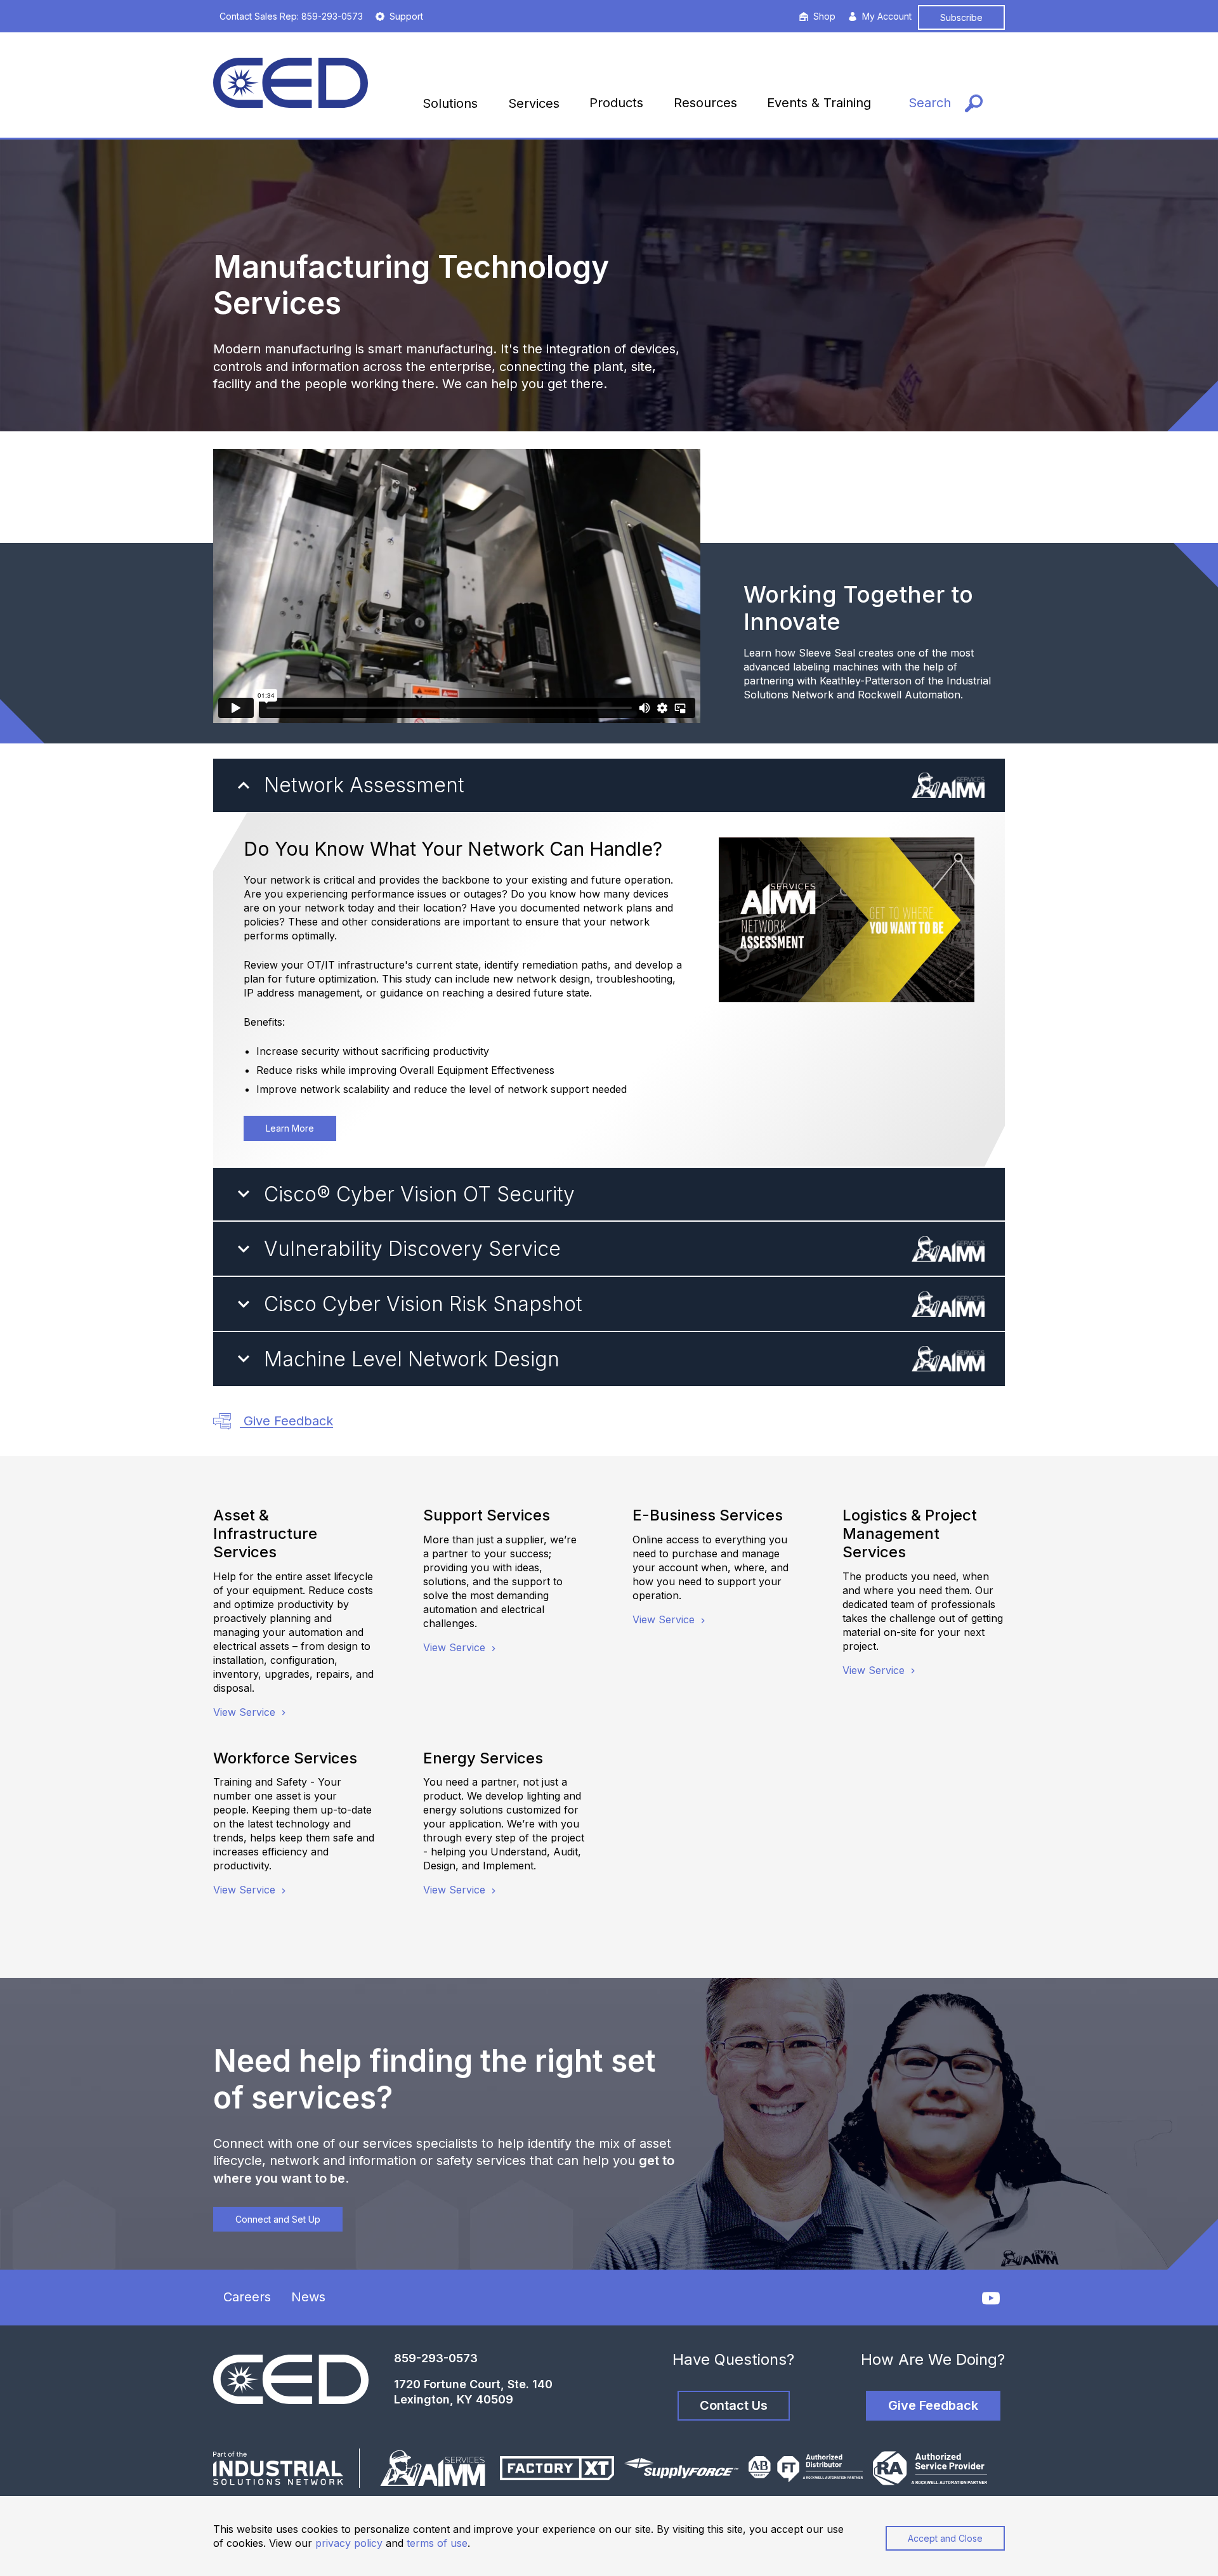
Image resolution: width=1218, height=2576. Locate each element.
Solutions (450, 103)
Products (616, 103)
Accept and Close (945, 2538)
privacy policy (349, 2543)
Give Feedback (286, 1421)
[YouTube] (991, 2298)
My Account (887, 16)
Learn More (290, 1128)
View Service (246, 1712)
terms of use (437, 2543)
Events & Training (819, 103)
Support (406, 16)
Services (534, 103)
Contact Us (734, 2405)
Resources (705, 103)
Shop (824, 16)
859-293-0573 (436, 2358)
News (308, 2297)
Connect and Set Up (278, 2219)
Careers (247, 2297)
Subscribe (961, 17)
